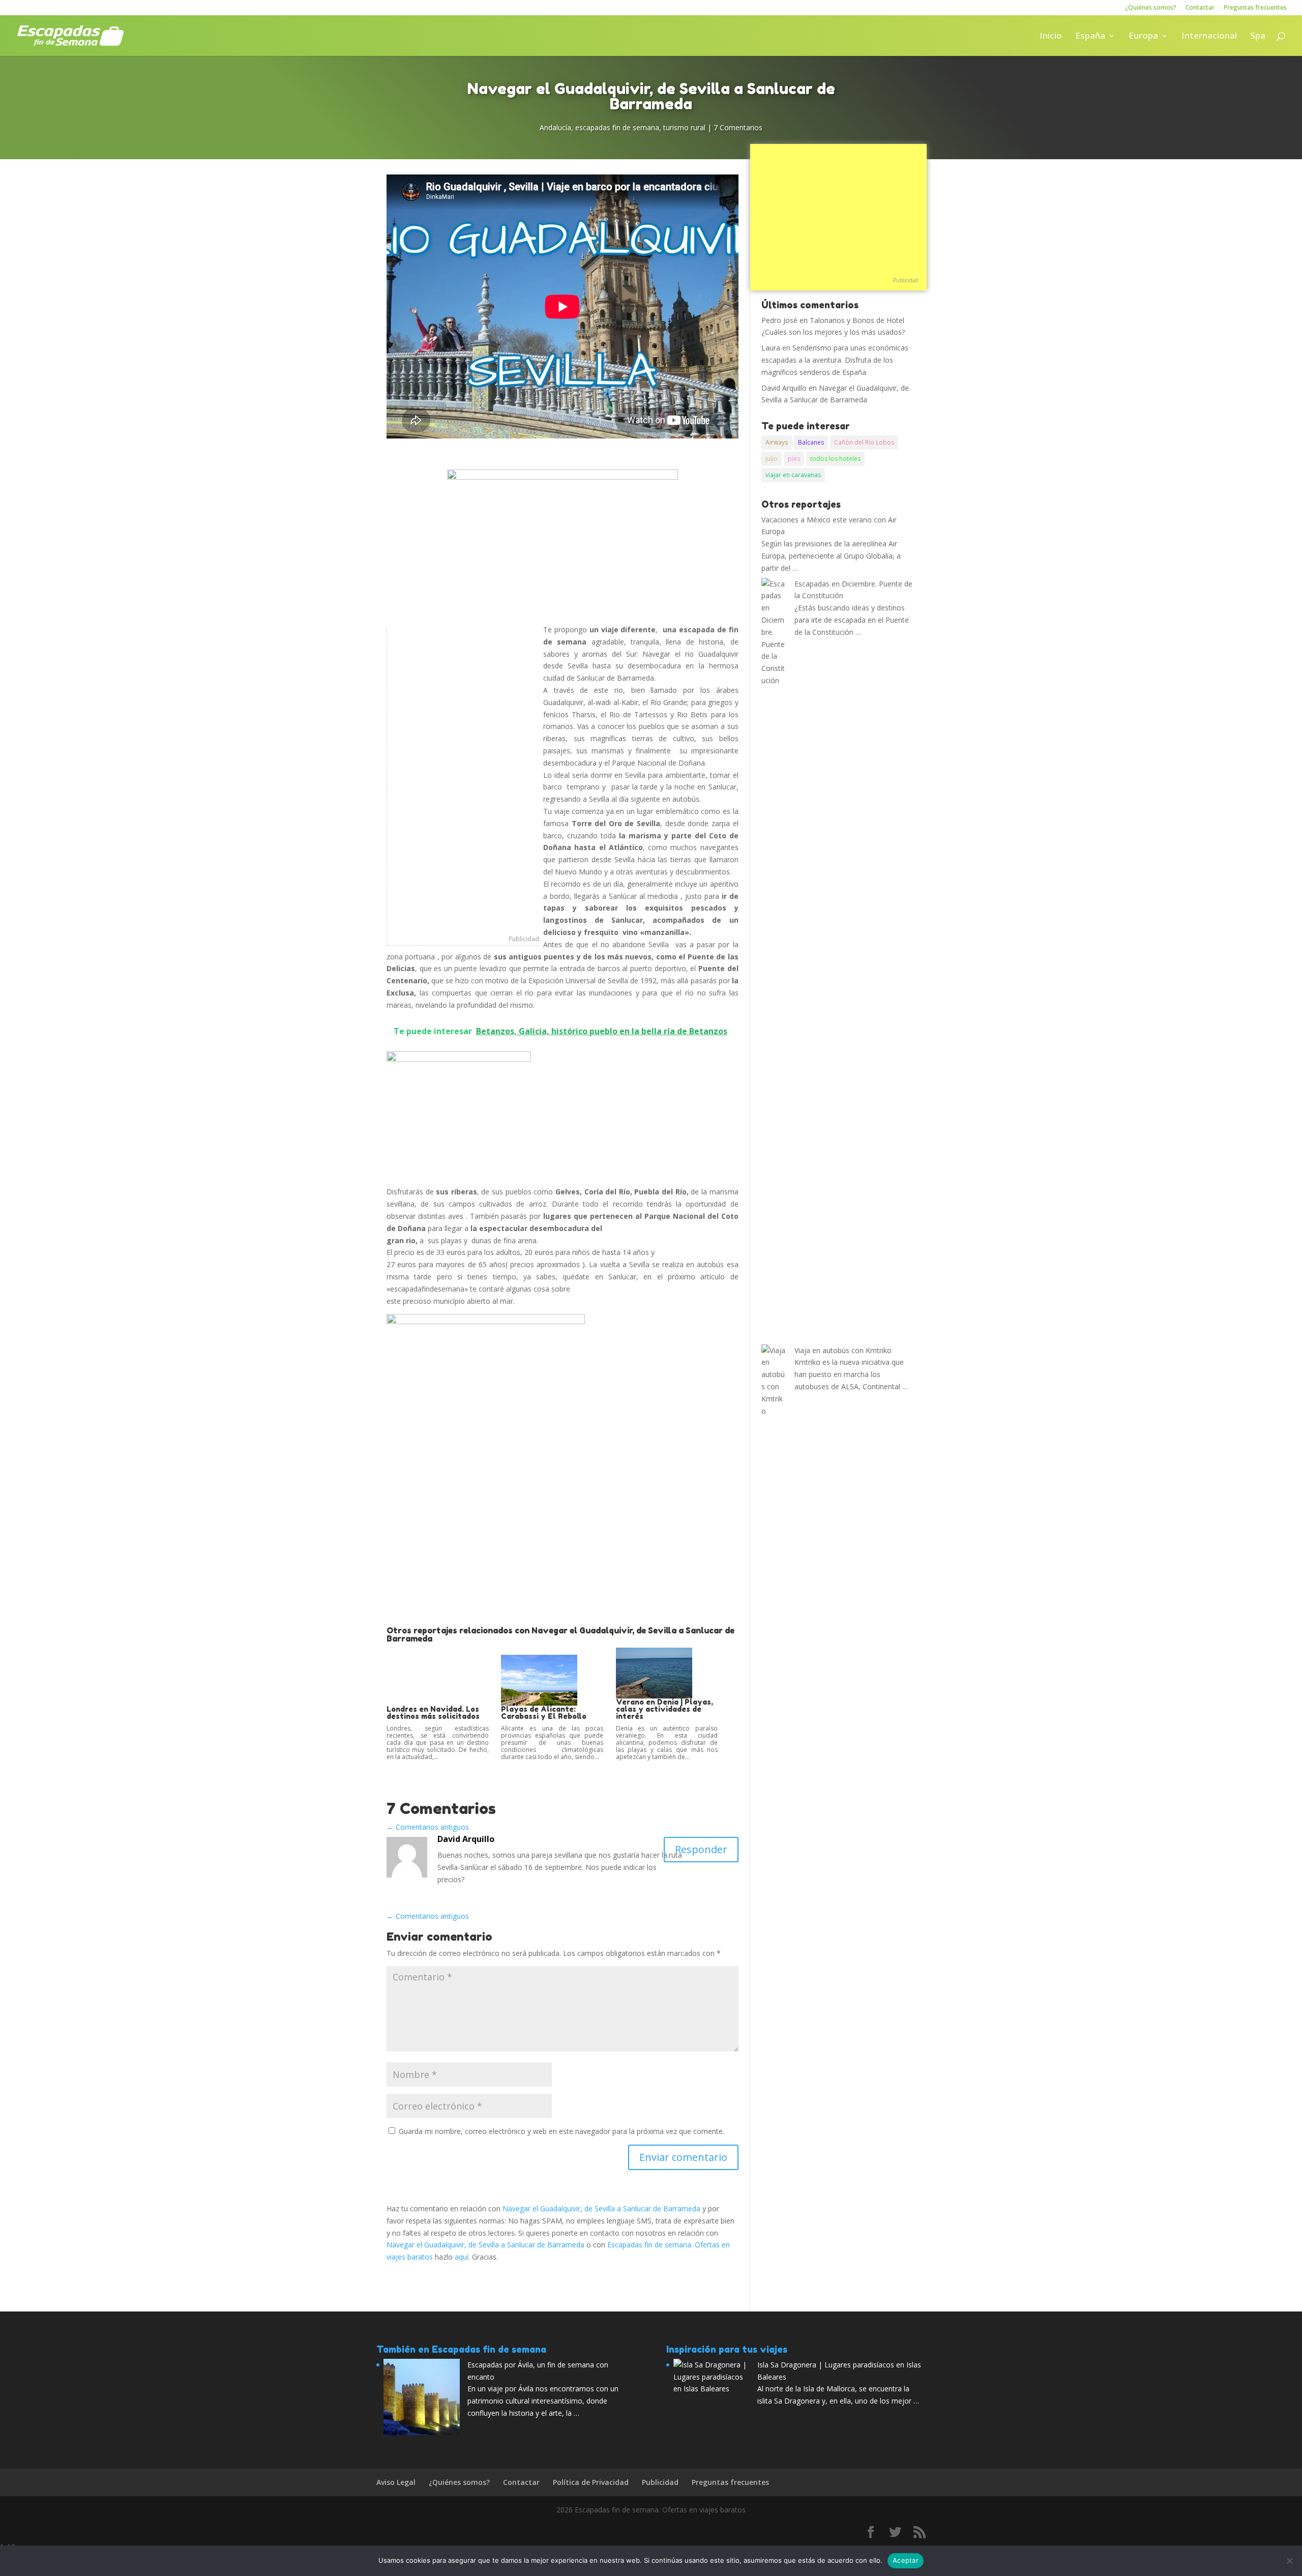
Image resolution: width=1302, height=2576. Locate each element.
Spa (1258, 37)
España (1090, 37)
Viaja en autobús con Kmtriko (843, 1350)
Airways (777, 442)
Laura (771, 348)
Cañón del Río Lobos (864, 442)
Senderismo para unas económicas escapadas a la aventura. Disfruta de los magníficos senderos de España (835, 360)
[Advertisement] (463, 780)
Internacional (1209, 37)
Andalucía (555, 127)
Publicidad (524, 939)
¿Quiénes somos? (1151, 8)
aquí (462, 2257)
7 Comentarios (738, 127)
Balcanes (811, 442)
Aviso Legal (396, 2482)
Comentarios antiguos (428, 1827)
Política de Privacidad (591, 2482)
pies (794, 459)
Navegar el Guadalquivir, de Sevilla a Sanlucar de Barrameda (601, 2208)
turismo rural (684, 127)
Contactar (1200, 8)
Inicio (1051, 37)
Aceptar (906, 2560)
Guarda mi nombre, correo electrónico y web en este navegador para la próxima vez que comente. (561, 2131)
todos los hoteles (835, 459)
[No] (1289, 2561)
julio (772, 459)
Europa (1143, 37)
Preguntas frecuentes (1255, 8)
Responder (701, 1849)
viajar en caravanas (793, 475)
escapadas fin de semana (617, 127)
